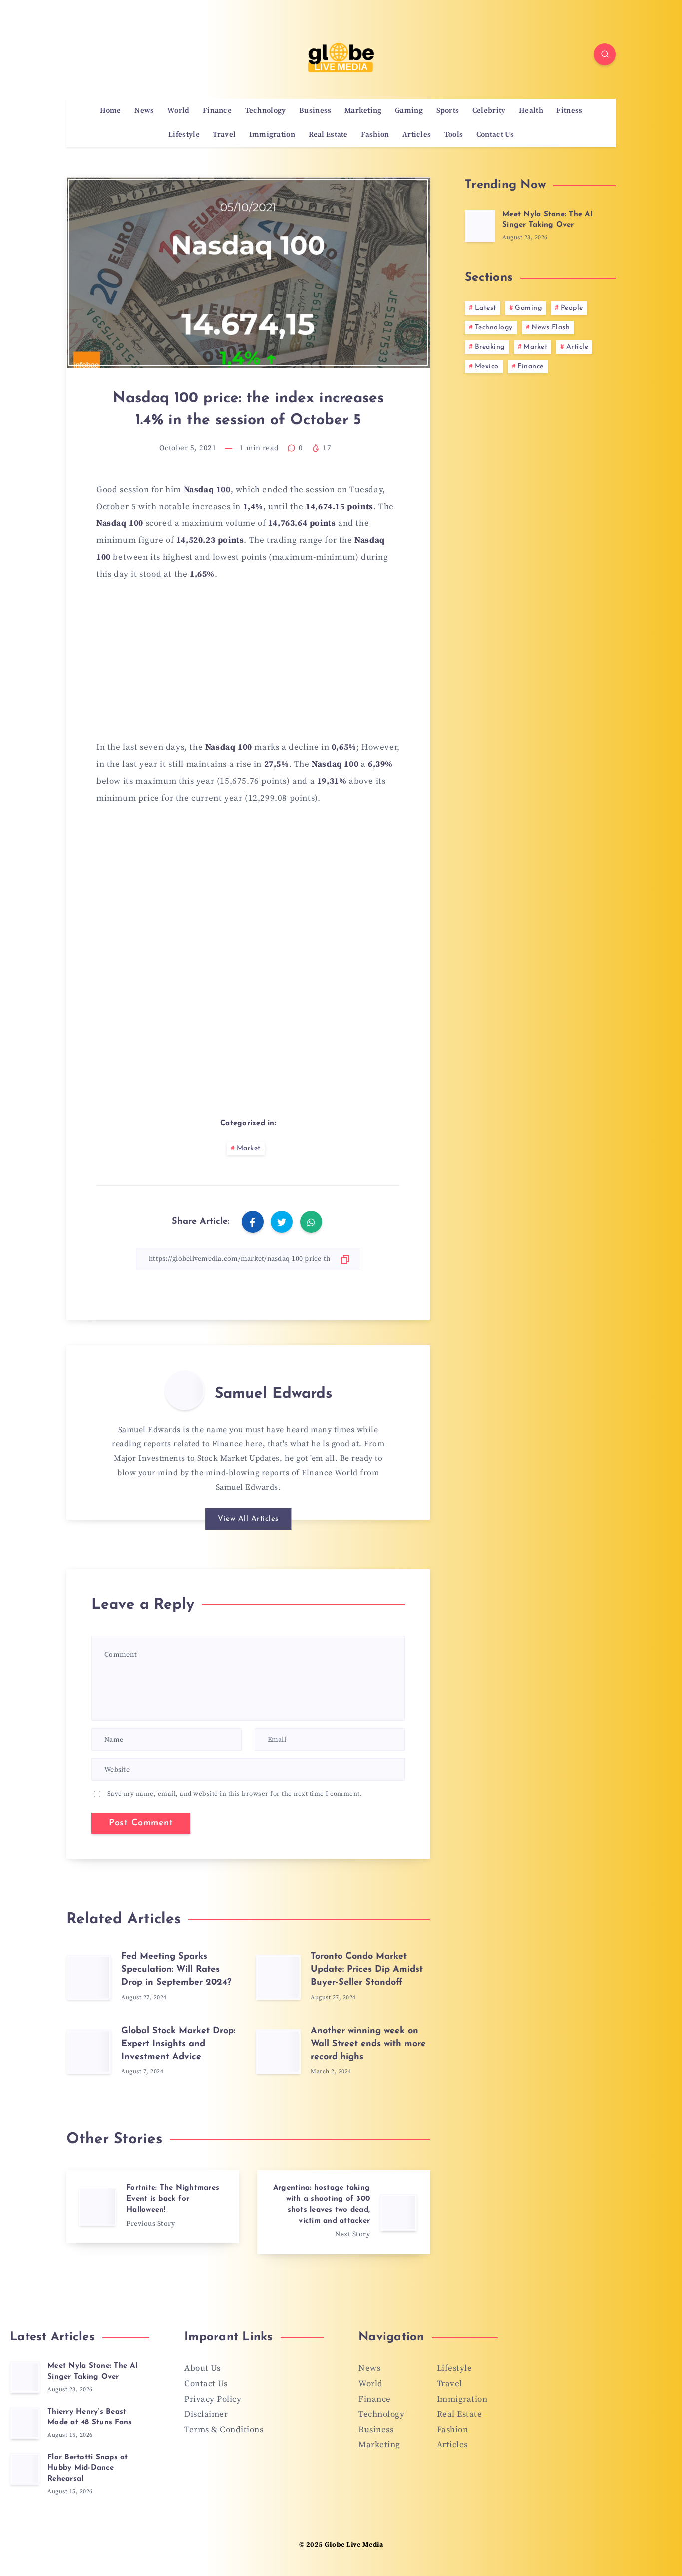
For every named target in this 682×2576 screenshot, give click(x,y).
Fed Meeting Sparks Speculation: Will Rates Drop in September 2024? (176, 1970)
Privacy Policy (213, 2399)
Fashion (375, 135)
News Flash (550, 327)
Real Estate (328, 135)
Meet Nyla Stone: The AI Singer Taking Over (547, 220)
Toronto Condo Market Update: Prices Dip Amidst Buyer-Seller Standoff (367, 1970)
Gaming (409, 111)
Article (577, 347)
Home (111, 111)
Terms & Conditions (224, 2430)
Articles (417, 135)
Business (315, 111)
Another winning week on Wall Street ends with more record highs (368, 2044)
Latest (486, 308)
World (178, 111)
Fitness (569, 111)
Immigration (272, 135)
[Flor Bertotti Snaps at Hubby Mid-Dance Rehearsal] (25, 2469)
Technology (266, 111)
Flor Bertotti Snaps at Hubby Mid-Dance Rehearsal (88, 2468)
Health (531, 111)
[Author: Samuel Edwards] (185, 1390)
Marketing (363, 111)
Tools (454, 135)
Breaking (490, 347)
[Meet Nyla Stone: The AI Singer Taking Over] (480, 226)
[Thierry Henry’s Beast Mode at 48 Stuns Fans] (25, 2423)
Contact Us (495, 135)
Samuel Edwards (273, 1394)
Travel (224, 135)
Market (249, 1149)
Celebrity (489, 111)
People (572, 308)
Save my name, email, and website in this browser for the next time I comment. (235, 1794)
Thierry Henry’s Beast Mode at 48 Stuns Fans (90, 2417)
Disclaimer (206, 2414)
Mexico (487, 366)
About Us (202, 2368)
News (144, 111)
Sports (448, 111)
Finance (217, 111)
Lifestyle (184, 135)
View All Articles (248, 1519)
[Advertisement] (248, 667)
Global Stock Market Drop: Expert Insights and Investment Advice (178, 2044)
